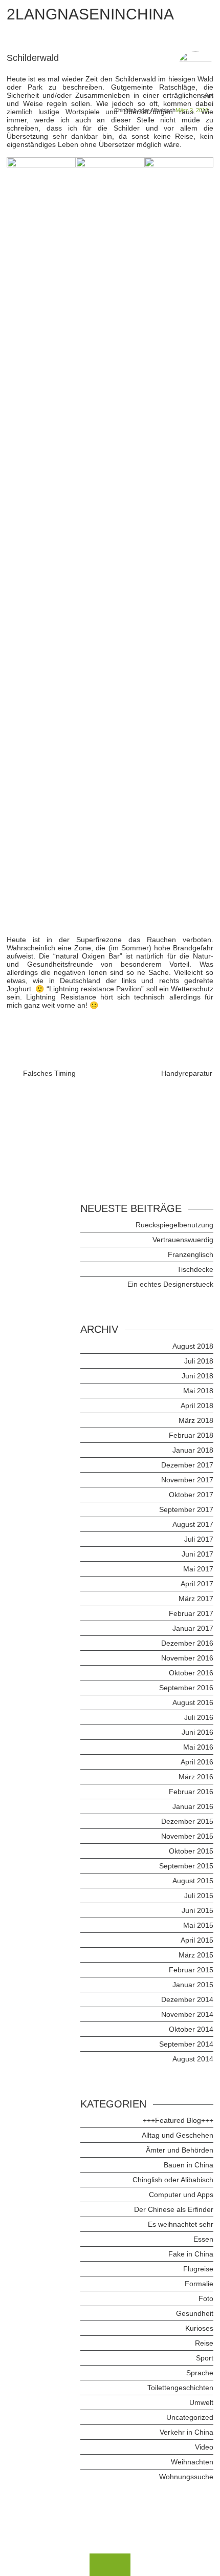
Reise (204, 2343)
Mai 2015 (198, 1925)
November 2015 (187, 1836)
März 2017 (196, 1599)
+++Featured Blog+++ (178, 2120)
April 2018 (197, 1406)
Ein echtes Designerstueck (170, 1284)
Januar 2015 (193, 1985)
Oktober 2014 (191, 2029)
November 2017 (187, 1480)
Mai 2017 (198, 1569)
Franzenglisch (191, 1254)
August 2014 (193, 2059)
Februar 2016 (191, 1792)
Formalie (199, 2284)
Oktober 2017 (191, 1495)
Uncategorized (190, 2417)
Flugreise (198, 2269)
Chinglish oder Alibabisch (145, 110)
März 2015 (196, 1955)
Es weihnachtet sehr (181, 2224)
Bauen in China (189, 2165)
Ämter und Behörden (180, 2150)
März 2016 (196, 1777)
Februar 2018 (191, 1435)
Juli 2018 (199, 1361)
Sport (205, 2358)
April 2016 (197, 1762)
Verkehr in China (186, 2432)
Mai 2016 (198, 1747)
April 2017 (197, 1584)
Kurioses (199, 2328)
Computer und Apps (181, 2195)
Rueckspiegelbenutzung (174, 1225)
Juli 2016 (199, 1717)
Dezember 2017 (187, 1465)
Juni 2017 (197, 1554)
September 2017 (186, 1509)
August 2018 (193, 1346)
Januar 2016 (193, 1806)
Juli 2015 (199, 1896)
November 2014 (187, 2014)
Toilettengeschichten (180, 2388)
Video (204, 2447)
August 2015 (193, 1881)
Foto (206, 2298)
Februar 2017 (191, 1613)
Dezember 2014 (187, 1999)
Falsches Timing (49, 1073)
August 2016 (193, 1702)
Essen (203, 2239)
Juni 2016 (197, 1732)
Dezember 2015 (187, 1821)
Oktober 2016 (191, 1673)
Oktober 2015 (191, 1851)
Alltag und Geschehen (178, 2135)
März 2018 (196, 1420)
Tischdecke (195, 1269)
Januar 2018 (193, 1450)
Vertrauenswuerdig (183, 1240)
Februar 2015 (191, 1970)
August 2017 (193, 1524)
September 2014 (186, 2044)
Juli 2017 (199, 1539)
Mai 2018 (198, 1391)
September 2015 (186, 1866)
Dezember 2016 (187, 1643)
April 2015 (197, 1940)
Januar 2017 (193, 1628)
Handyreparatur (187, 1073)
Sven (207, 96)
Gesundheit (195, 2313)
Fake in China (191, 2254)
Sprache (200, 2373)
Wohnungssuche (186, 2477)
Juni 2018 (197, 1376)
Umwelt (201, 2402)
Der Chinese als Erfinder (174, 2209)
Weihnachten (192, 2462)
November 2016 (187, 1658)
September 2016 (186, 1688)
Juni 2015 (197, 1910)
